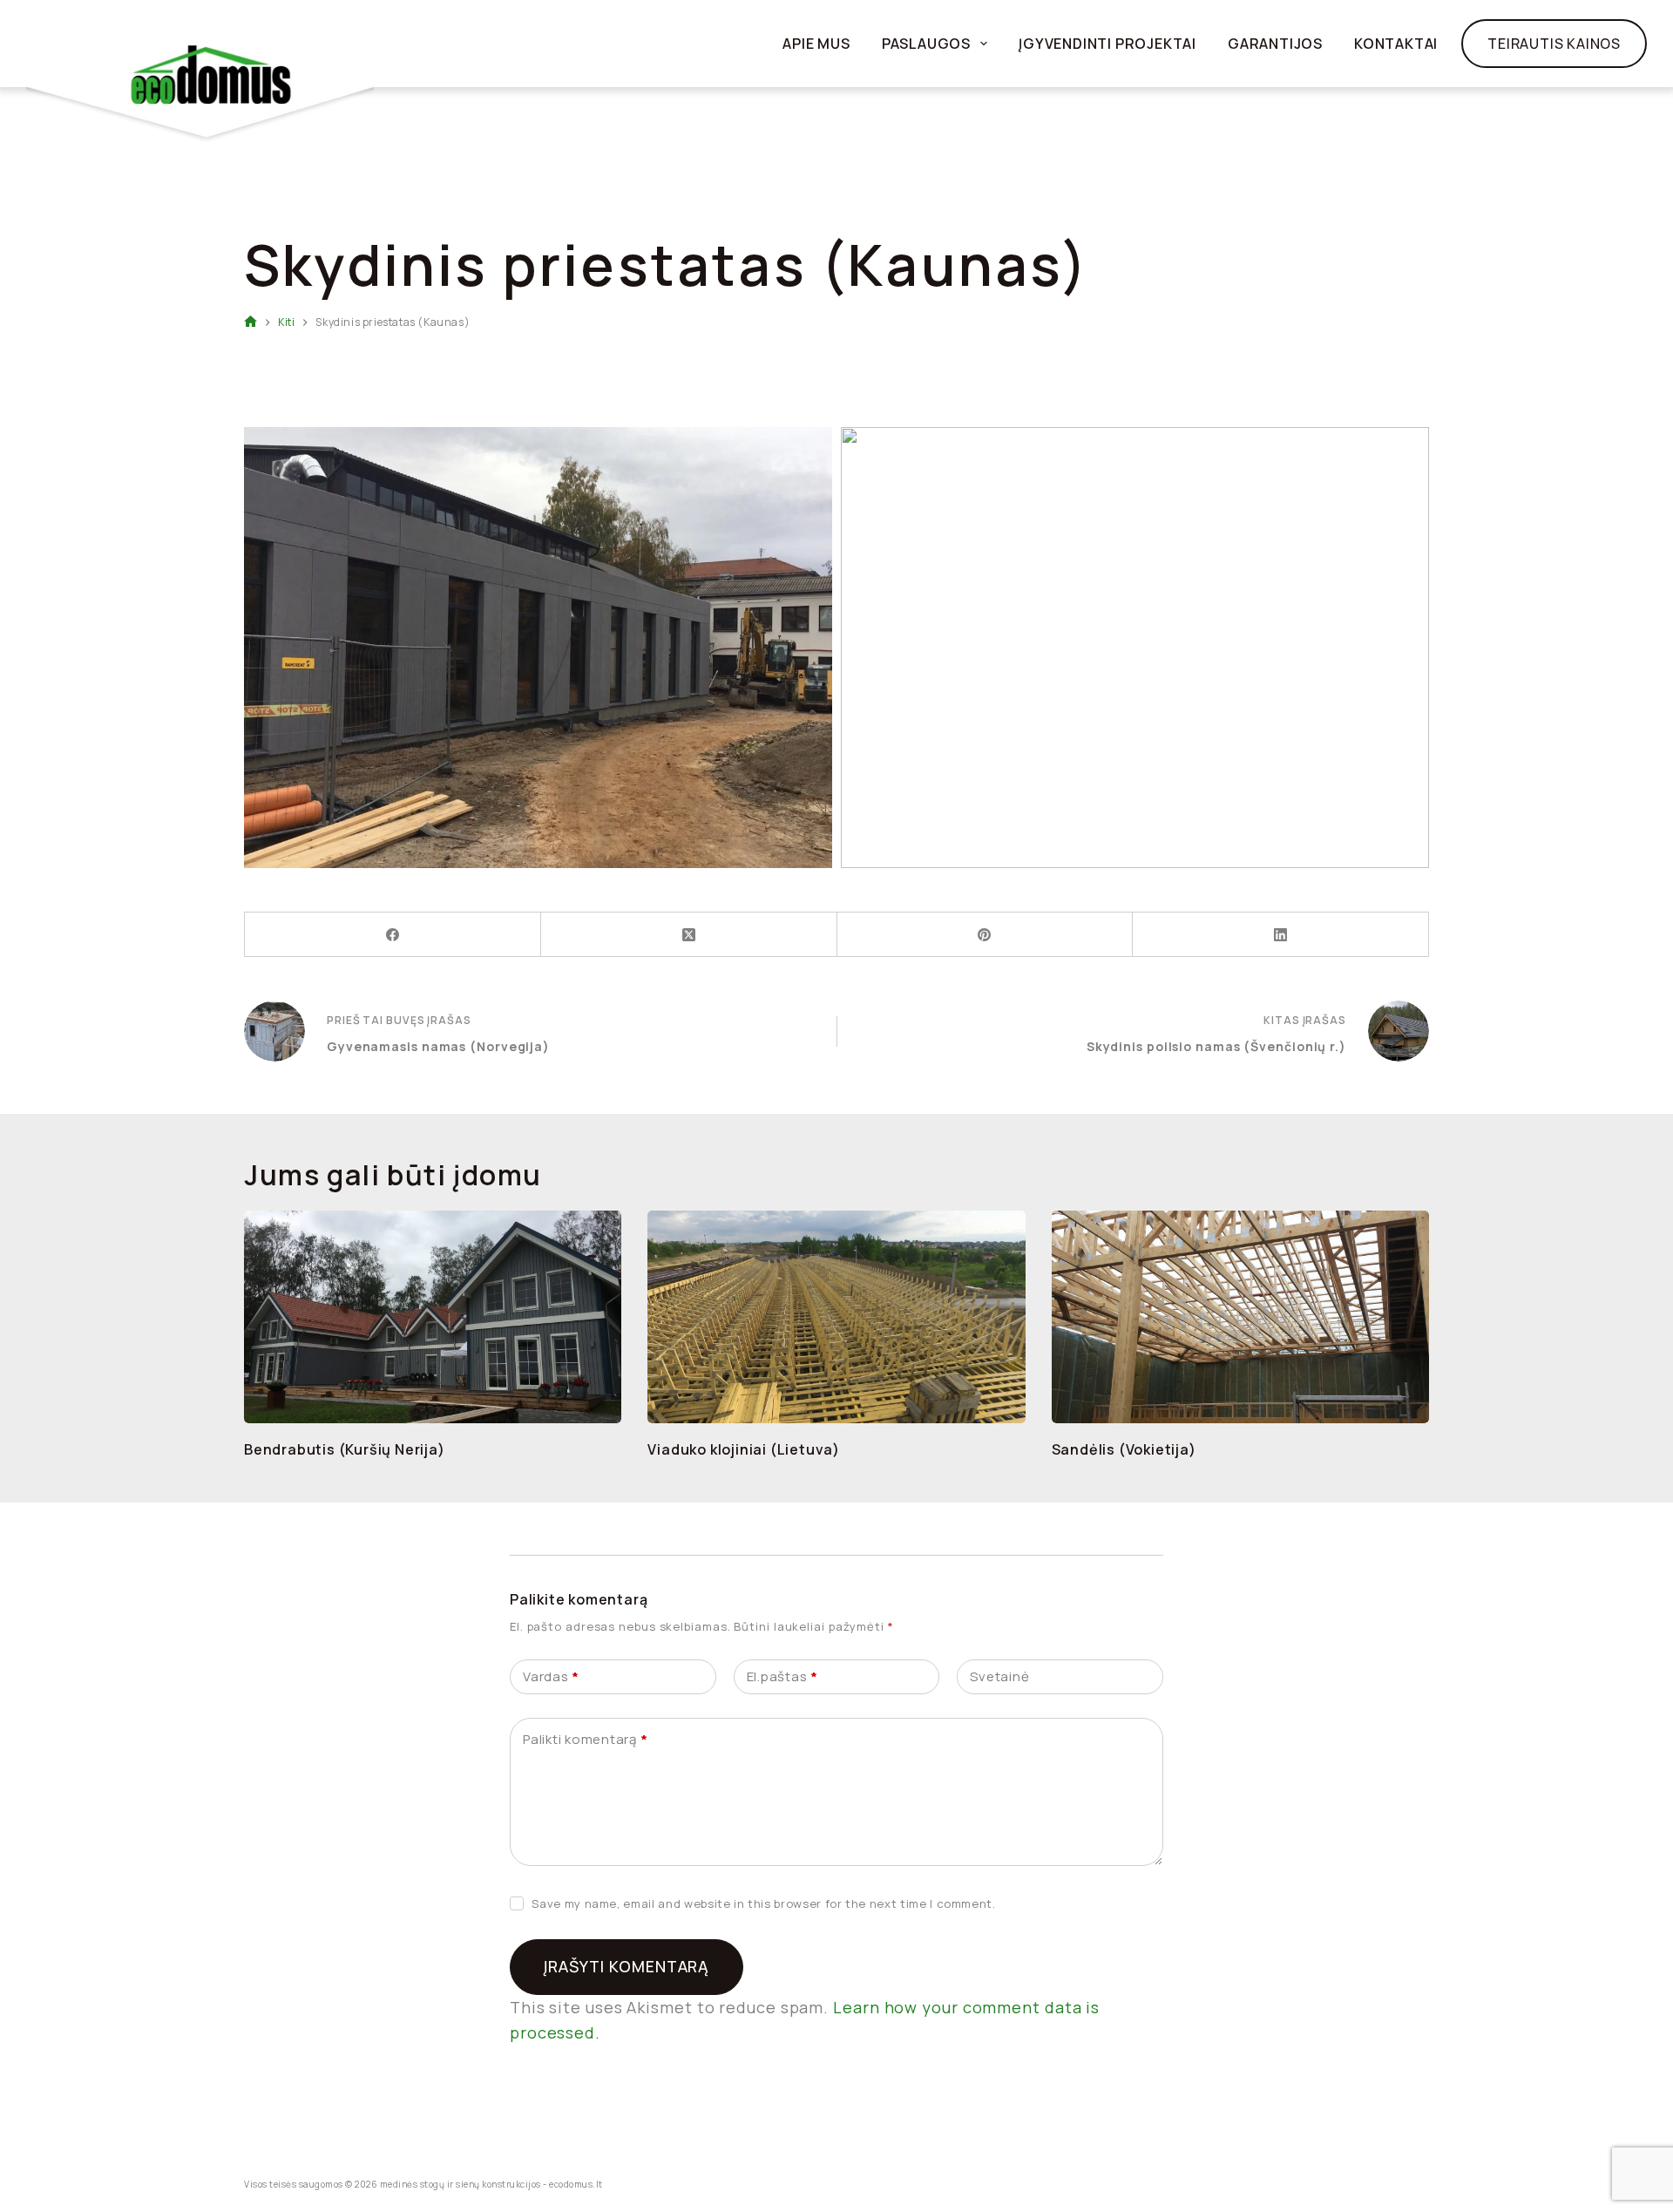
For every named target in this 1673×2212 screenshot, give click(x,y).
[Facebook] (393, 935)
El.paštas (782, 1676)
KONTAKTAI (1396, 44)
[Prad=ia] (251, 323)
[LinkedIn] (1281, 935)
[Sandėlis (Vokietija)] (1240, 1317)
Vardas (551, 1676)
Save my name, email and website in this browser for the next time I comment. (763, 1903)
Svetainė (999, 1676)
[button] (538, 648)
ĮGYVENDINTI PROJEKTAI (1107, 44)
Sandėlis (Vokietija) (1124, 1449)
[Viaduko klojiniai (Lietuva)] (836, 1317)
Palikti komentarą (585, 1739)
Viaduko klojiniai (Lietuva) (744, 1449)
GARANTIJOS (1275, 44)
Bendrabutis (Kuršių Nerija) (345, 1449)
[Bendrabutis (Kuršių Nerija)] (433, 1317)
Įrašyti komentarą (627, 1966)
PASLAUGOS (926, 44)
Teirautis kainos (1554, 44)
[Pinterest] (986, 935)
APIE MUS (816, 44)
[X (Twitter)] (689, 935)
